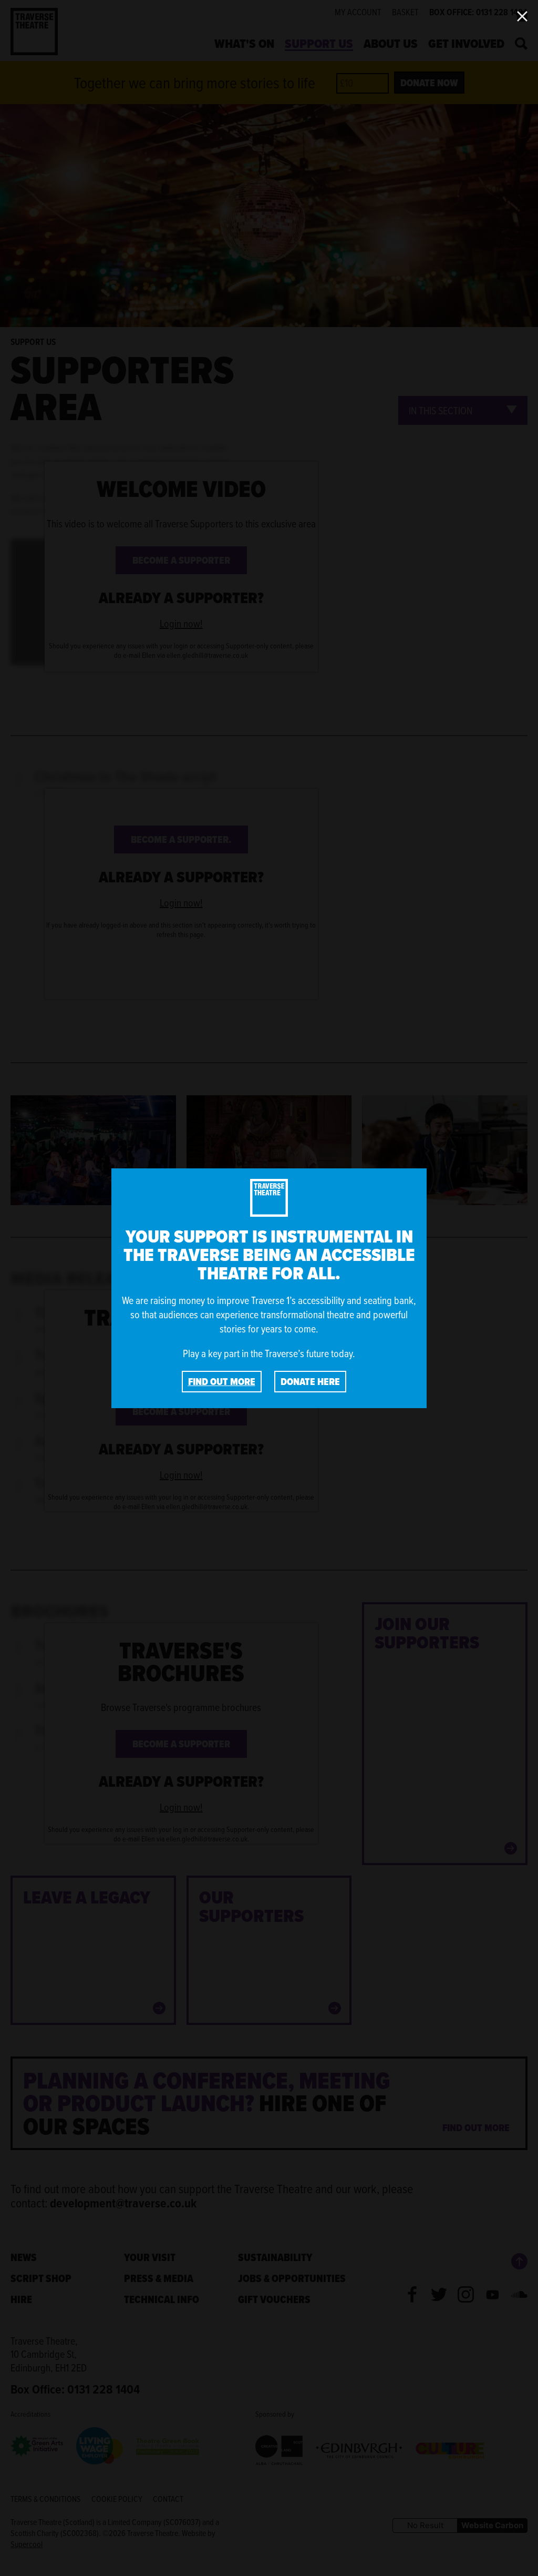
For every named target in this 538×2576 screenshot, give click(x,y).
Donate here (310, 1382)
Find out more (222, 1382)
